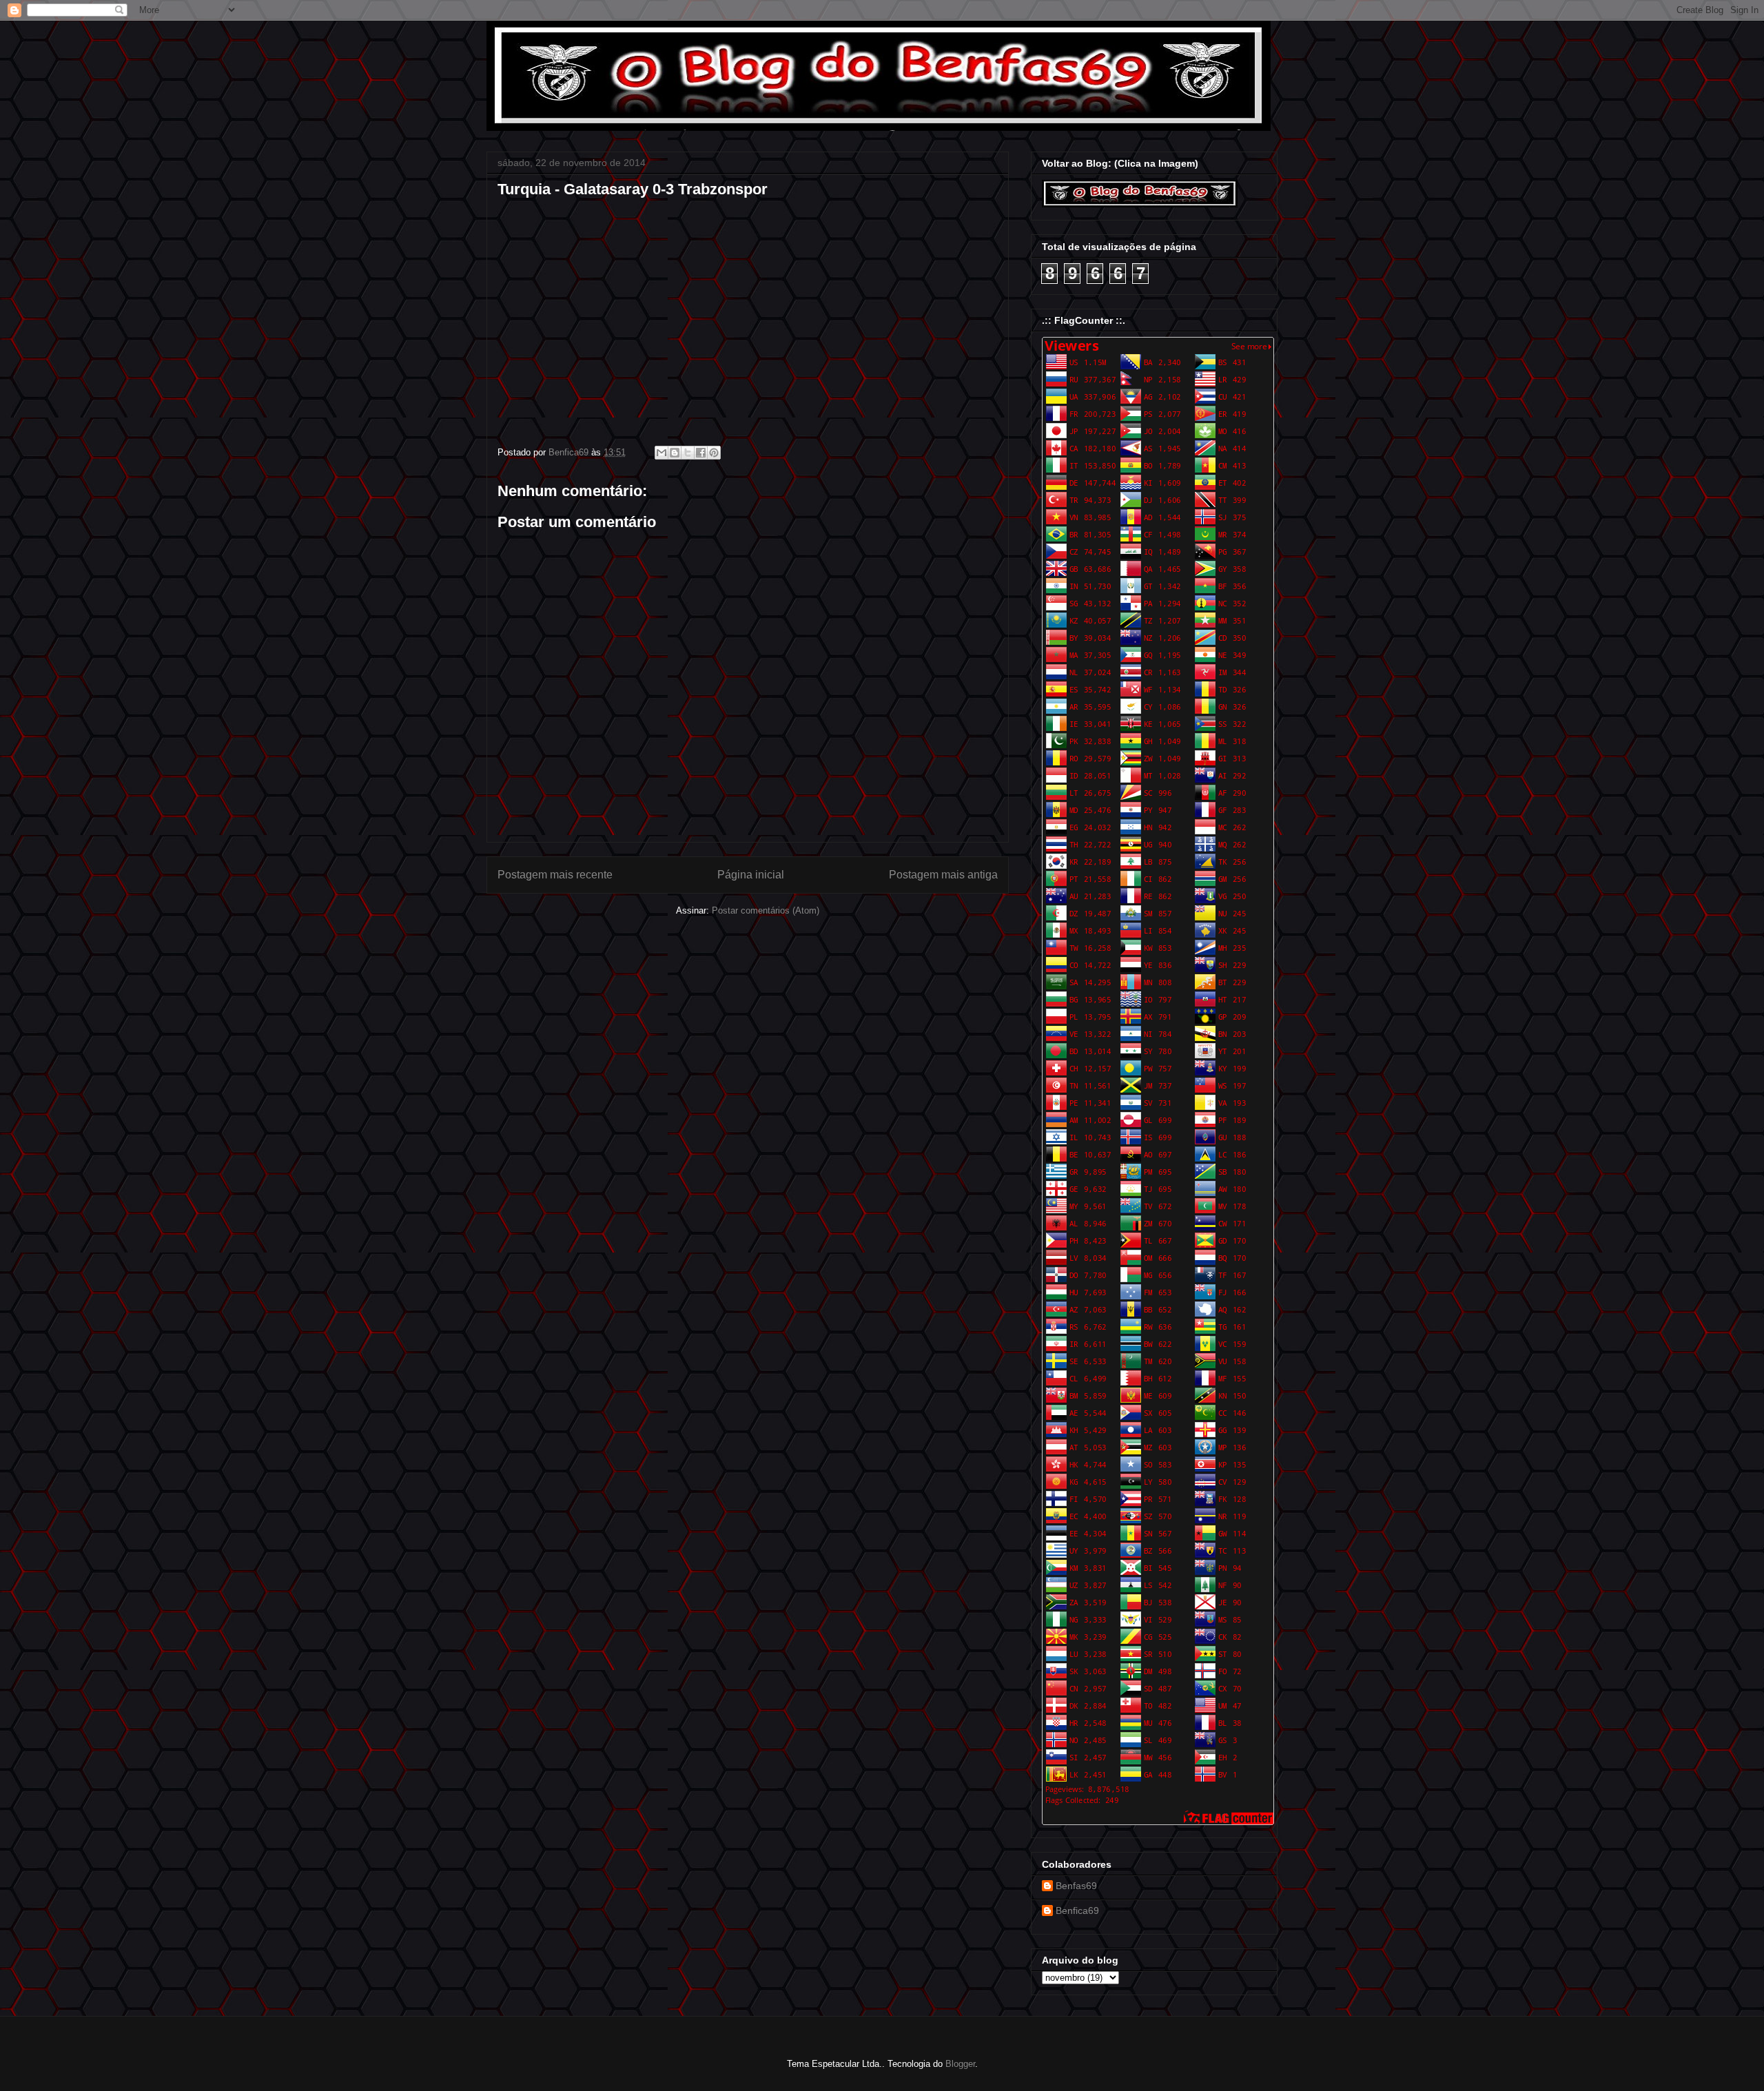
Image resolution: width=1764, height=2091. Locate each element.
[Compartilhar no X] (688, 453)
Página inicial (751, 875)
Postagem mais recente (555, 875)
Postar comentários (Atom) (766, 910)
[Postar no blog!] (675, 453)
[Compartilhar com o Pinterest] (714, 453)
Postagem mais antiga (943, 875)
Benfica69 (1077, 1910)
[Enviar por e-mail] (661, 453)
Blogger (960, 2064)
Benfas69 (1076, 1886)
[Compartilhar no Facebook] (701, 453)
